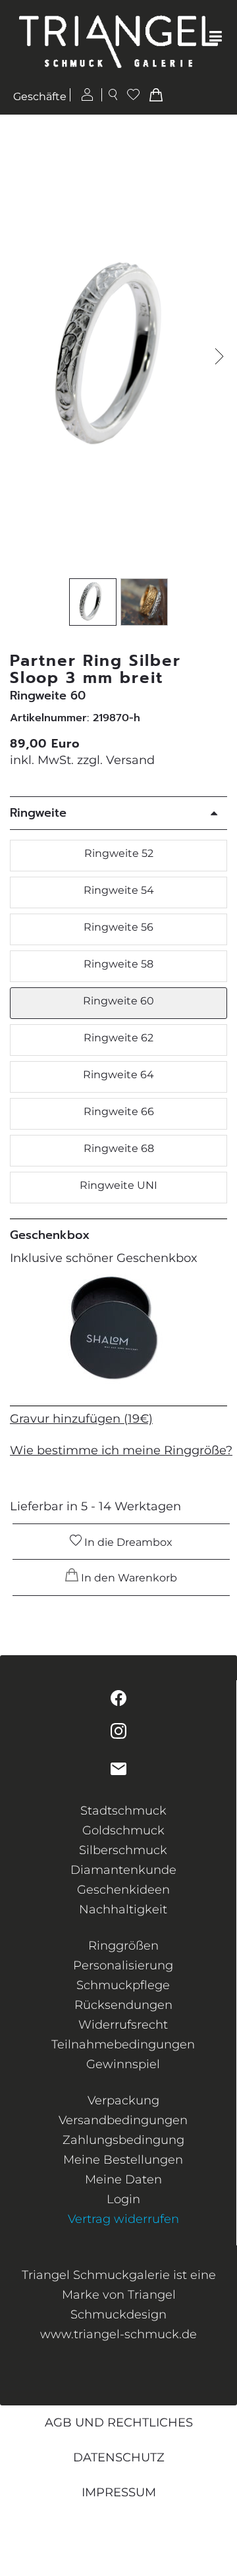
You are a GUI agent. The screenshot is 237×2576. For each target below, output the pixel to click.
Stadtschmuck (123, 1811)
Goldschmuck (123, 1830)
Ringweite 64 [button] (118, 1075)
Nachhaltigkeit (123, 1909)
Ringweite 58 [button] (118, 964)
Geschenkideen (123, 1890)
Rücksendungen (123, 2005)
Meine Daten (123, 2179)
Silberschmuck (123, 1850)
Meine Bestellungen (123, 2160)
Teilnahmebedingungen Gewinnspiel (123, 2054)
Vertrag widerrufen (123, 2219)
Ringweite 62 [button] (118, 1038)
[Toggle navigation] (216, 37)
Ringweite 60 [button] (118, 1001)
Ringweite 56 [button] (118, 927)
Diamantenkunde (123, 1870)
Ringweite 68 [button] (119, 1148)
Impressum (119, 2492)
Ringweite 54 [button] (119, 890)
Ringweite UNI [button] (118, 1185)
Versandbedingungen (123, 2120)
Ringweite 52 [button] (119, 853)
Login (123, 2199)
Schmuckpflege (123, 1985)
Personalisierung (123, 1965)
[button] (220, 356)
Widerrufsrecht (123, 2025)
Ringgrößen (123, 1946)
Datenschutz (119, 2457)
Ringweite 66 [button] (119, 1111)
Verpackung (123, 2100)
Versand (130, 760)
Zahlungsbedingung (123, 2140)
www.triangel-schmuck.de (118, 2334)
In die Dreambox (127, 1542)
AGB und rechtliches (119, 2423)
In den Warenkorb (128, 1578)
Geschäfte (40, 96)
